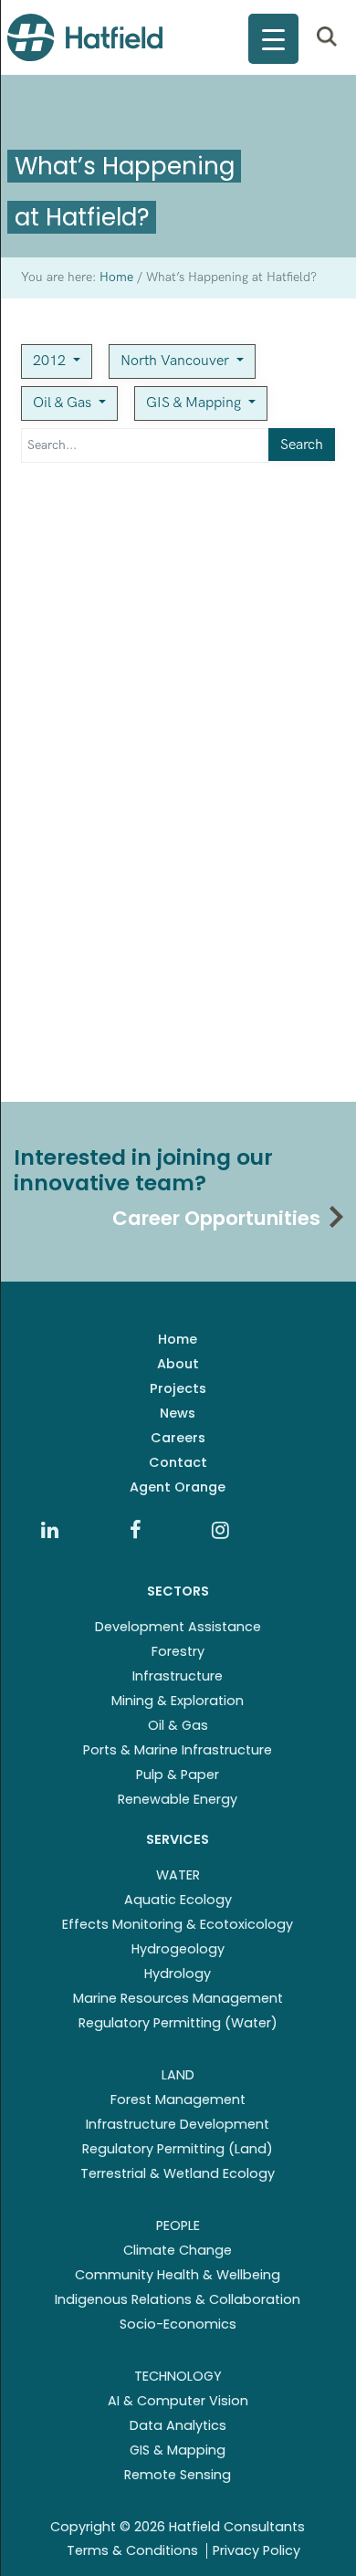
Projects (178, 1388)
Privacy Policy (257, 2550)
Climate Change (178, 2250)
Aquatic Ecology (178, 1900)
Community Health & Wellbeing (178, 2275)
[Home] (85, 37)
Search (302, 445)
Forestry (178, 1651)
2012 (51, 361)
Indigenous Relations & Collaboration (178, 2299)
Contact (178, 1462)
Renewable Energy (178, 1799)
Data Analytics (178, 2425)
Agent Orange (178, 1487)
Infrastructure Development (178, 2124)
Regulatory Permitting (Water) (178, 2023)
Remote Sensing (178, 2475)
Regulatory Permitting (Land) (178, 2149)
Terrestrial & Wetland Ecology (178, 2173)
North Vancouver (177, 361)
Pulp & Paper (178, 1775)
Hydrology (178, 1974)
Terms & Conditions (132, 2550)
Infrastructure (178, 1676)
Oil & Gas (64, 403)
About (178, 1364)
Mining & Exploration (178, 1701)
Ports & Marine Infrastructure (178, 1750)
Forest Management (178, 2100)
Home (178, 1339)
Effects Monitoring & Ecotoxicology (178, 1924)
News (178, 1413)
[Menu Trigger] (273, 39)
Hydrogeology (178, 1949)
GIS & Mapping (195, 403)
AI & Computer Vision (178, 2401)
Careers (178, 1438)
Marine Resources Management (178, 1998)
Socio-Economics (178, 2324)
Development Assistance (178, 1627)
